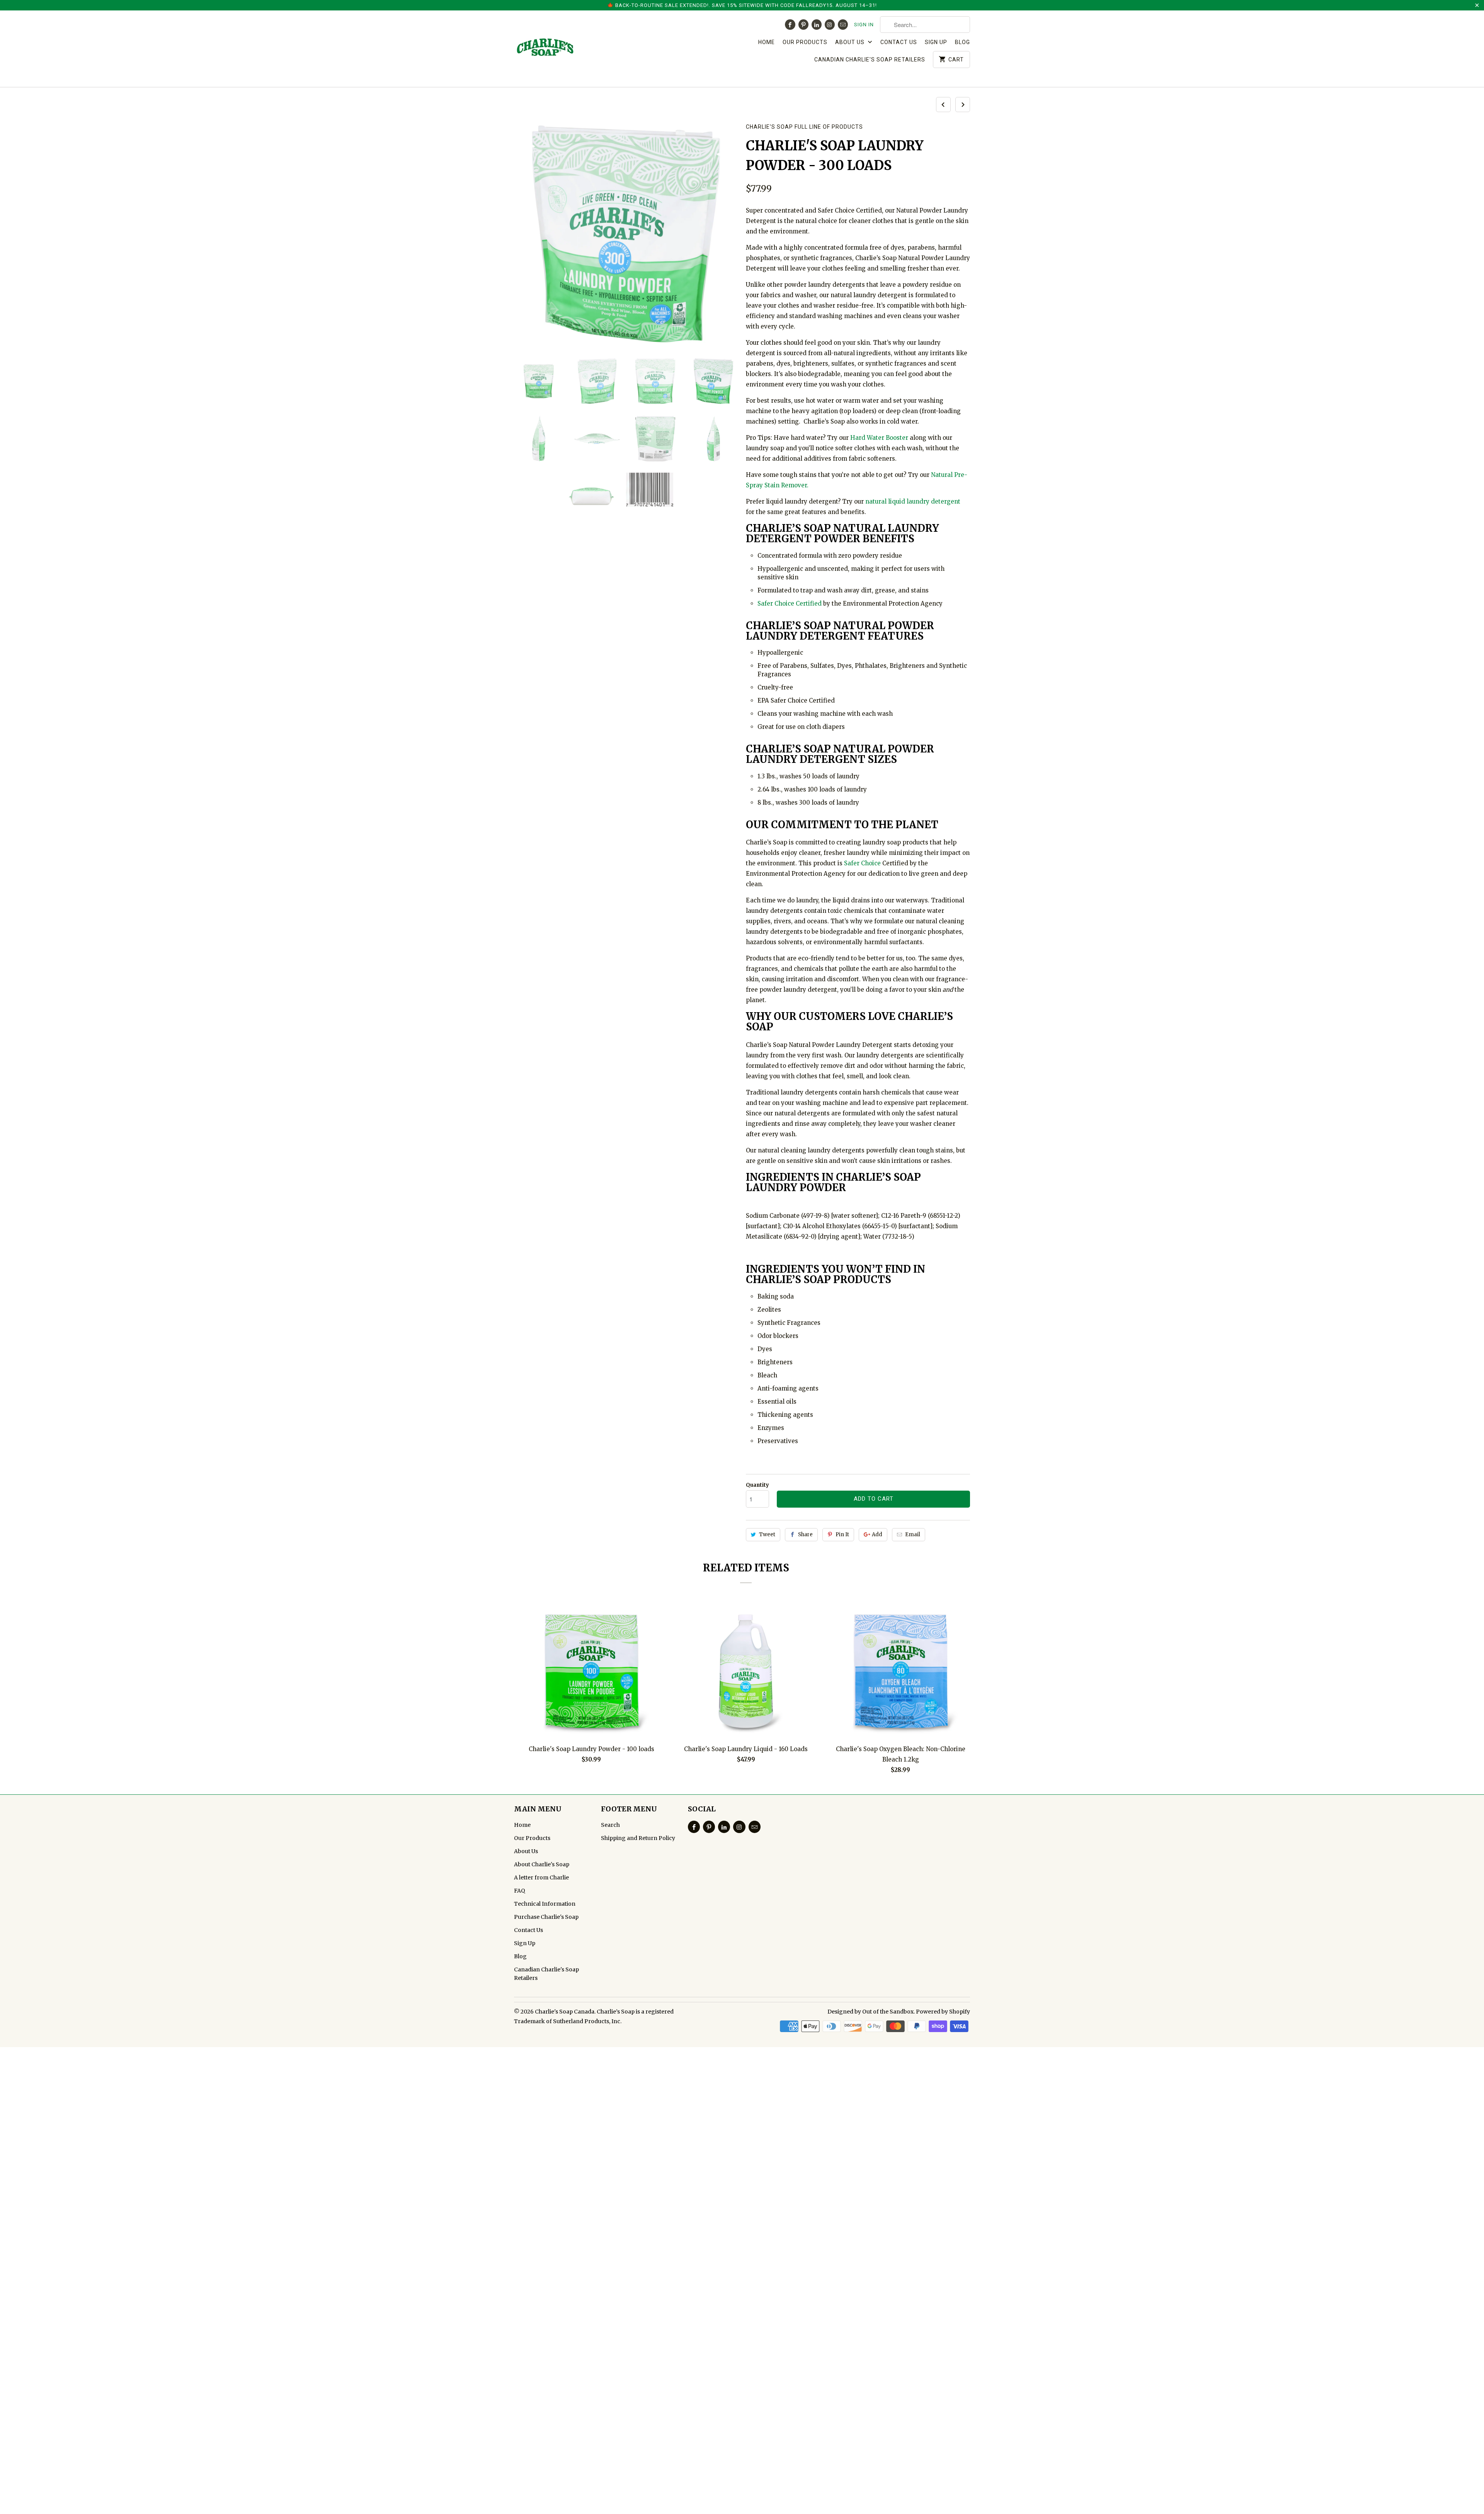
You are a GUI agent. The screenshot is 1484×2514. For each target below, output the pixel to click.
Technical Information (545, 1904)
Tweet (767, 1534)
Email (913, 1534)
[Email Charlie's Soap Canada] (843, 25)
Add (877, 1534)
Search (610, 1825)
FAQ (520, 1891)
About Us (851, 42)
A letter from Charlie (541, 1877)
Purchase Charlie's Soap (546, 1917)
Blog (962, 42)
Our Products (805, 42)
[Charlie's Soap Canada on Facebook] (790, 25)
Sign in (864, 25)
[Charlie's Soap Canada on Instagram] (830, 25)
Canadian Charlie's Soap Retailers (870, 60)
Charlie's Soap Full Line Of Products (804, 127)
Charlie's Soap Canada (565, 2012)
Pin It (842, 1534)
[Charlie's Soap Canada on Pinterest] (803, 25)
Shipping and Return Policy (638, 1838)
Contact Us (899, 42)
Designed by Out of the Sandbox (870, 2012)
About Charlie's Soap (542, 1864)
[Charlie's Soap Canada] (568, 49)
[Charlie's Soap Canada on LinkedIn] (817, 25)
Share (805, 1534)
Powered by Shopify (943, 2012)
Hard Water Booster (880, 438)
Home (767, 42)
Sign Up (936, 42)
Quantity (757, 1485)
